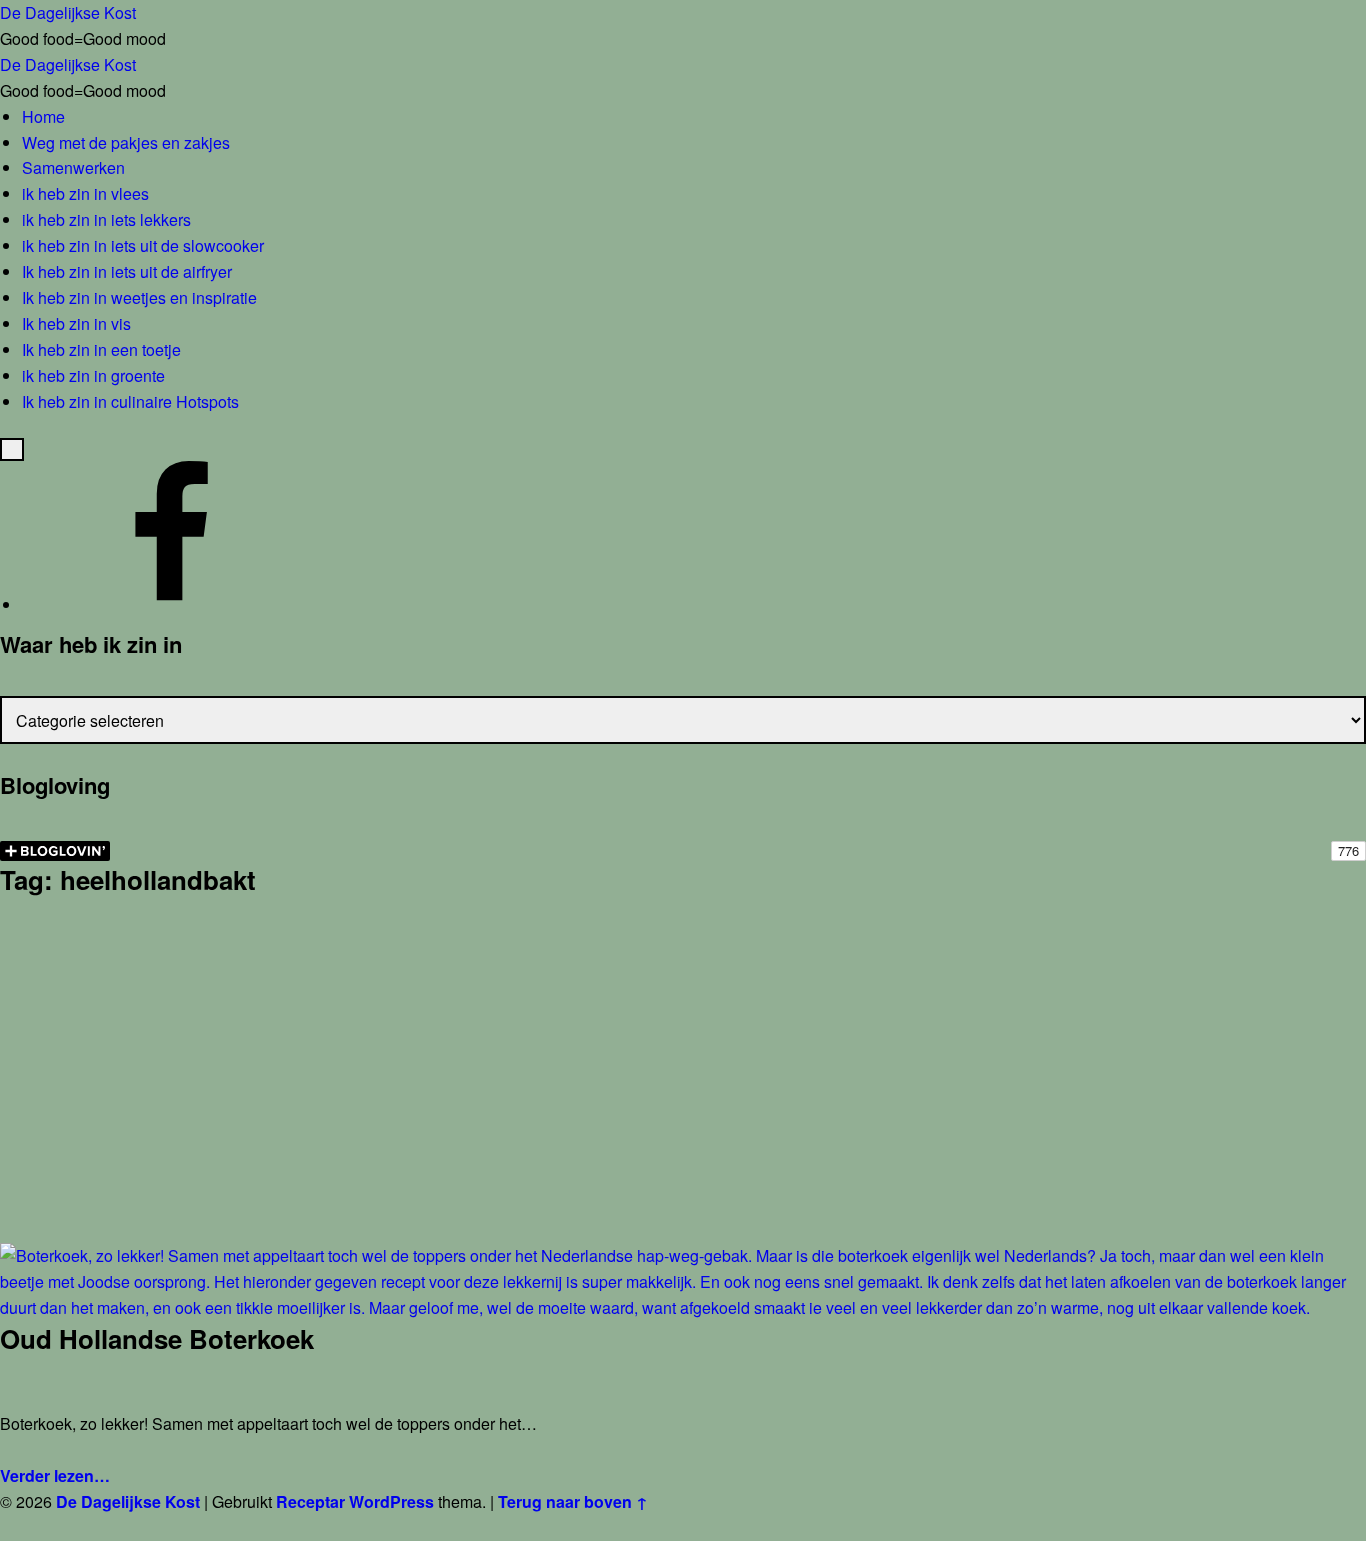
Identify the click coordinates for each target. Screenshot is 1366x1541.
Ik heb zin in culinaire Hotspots (130, 401)
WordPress (391, 1501)
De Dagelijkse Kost (128, 1501)
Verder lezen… (55, 1475)
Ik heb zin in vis (76, 323)
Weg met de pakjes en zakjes (126, 142)
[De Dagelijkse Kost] (172, 604)
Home (43, 116)
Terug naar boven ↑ (573, 1501)
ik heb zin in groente (93, 375)
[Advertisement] (683, 1096)
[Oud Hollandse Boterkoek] (683, 1255)
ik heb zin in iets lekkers (106, 219)
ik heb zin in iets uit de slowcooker (143, 245)
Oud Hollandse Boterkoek (157, 1338)
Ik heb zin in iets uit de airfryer (127, 271)
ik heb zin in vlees (85, 193)
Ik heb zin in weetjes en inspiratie (139, 297)
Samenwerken (73, 167)
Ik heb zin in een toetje (101, 349)
